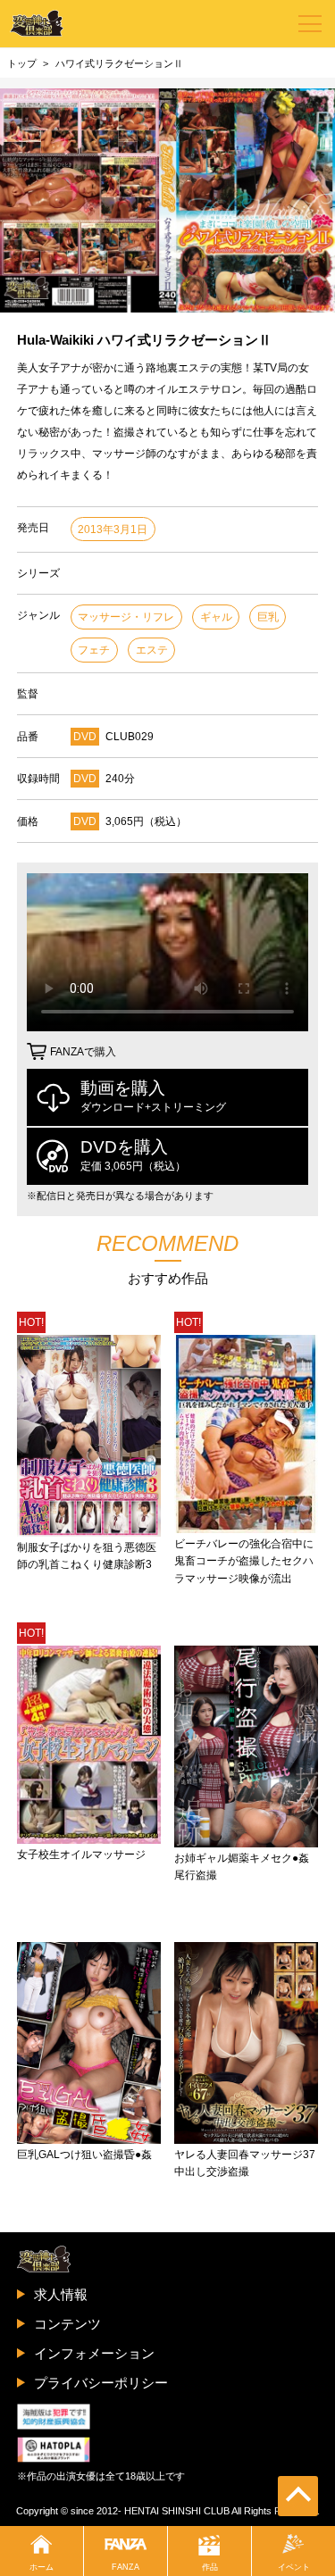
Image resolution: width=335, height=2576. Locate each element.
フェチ (94, 650)
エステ (152, 650)
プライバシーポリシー (101, 2383)
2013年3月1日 (113, 529)
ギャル (216, 617)
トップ (22, 63)
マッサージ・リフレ (126, 617)
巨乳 (268, 617)
